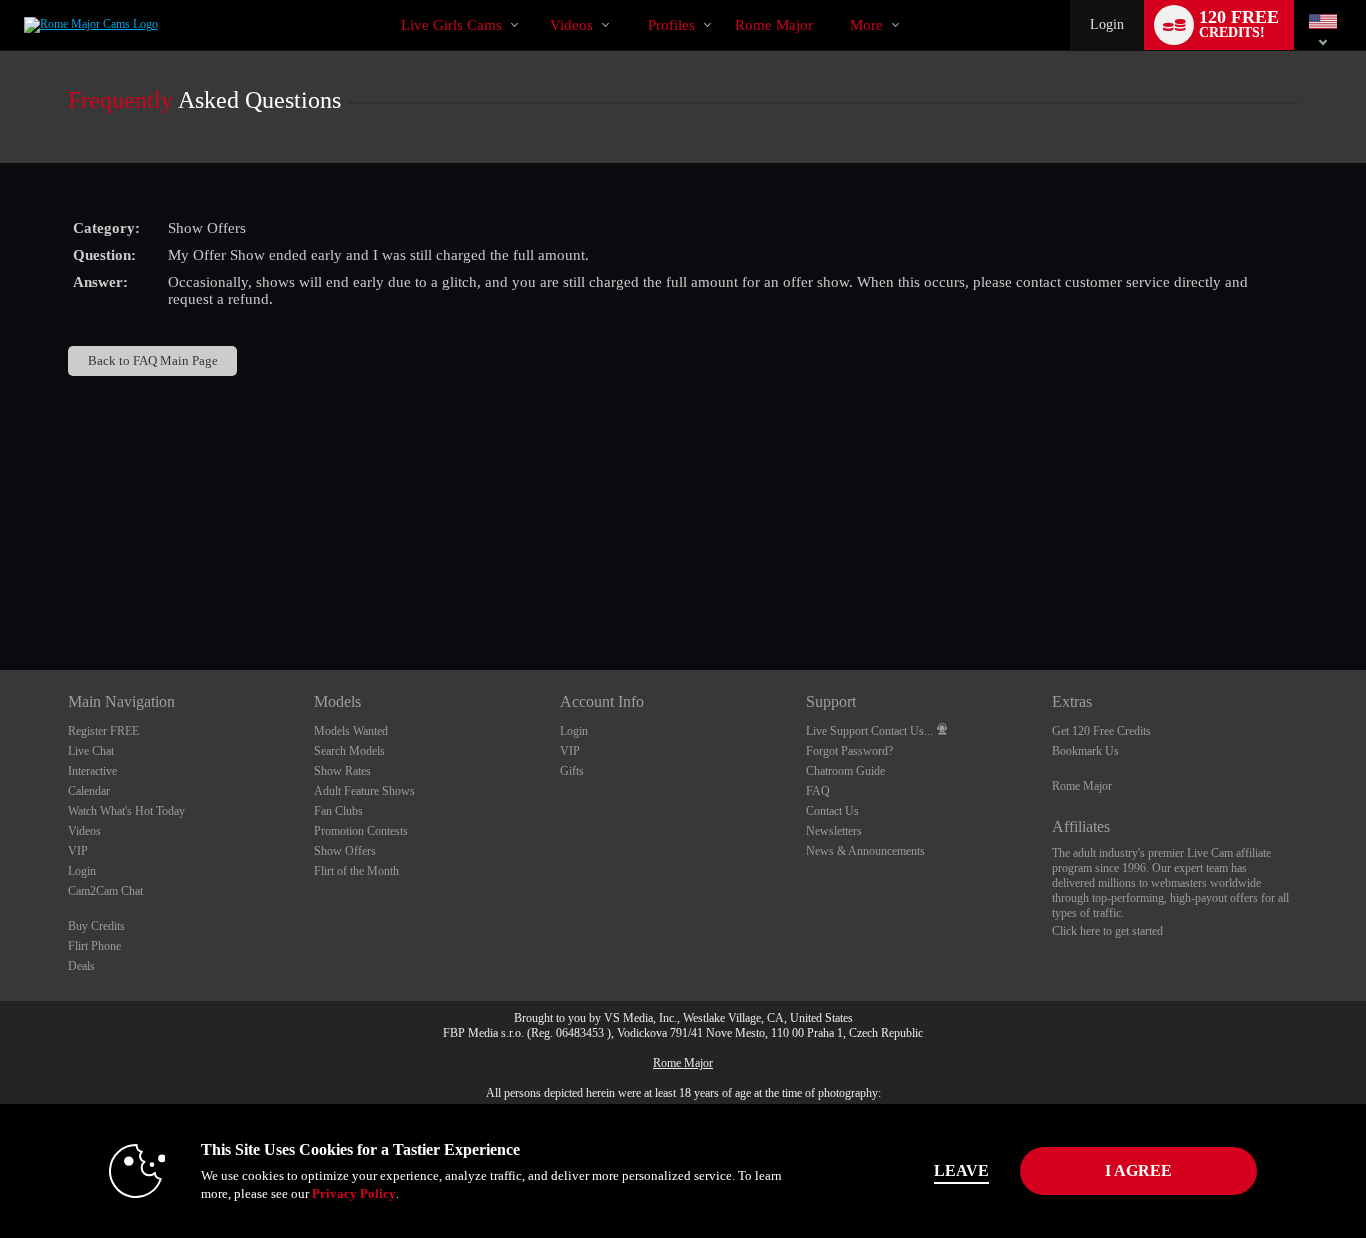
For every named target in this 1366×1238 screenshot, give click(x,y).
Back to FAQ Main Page (153, 360)
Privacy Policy (354, 1193)
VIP (78, 851)
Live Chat (91, 751)
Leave (961, 1170)
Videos (571, 25)
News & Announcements (865, 851)
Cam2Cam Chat (105, 891)
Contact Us (832, 811)
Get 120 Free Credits (1101, 731)
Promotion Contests (361, 831)
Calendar (89, 791)
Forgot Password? (849, 751)
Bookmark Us (1085, 751)
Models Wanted (351, 731)
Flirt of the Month (356, 871)
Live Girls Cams (451, 25)
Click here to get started (1107, 931)
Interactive (92, 771)
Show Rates (342, 771)
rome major (774, 25)
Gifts (572, 771)
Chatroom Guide (845, 771)
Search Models (349, 751)
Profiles (671, 25)
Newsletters (834, 831)
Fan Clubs (338, 811)
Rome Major (1082, 786)
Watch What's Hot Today (126, 811)
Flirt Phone (94, 946)
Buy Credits (96, 926)
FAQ (818, 791)
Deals (81, 966)
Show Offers (345, 851)
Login (1107, 24)
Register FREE (103, 731)
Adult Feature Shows (364, 791)
